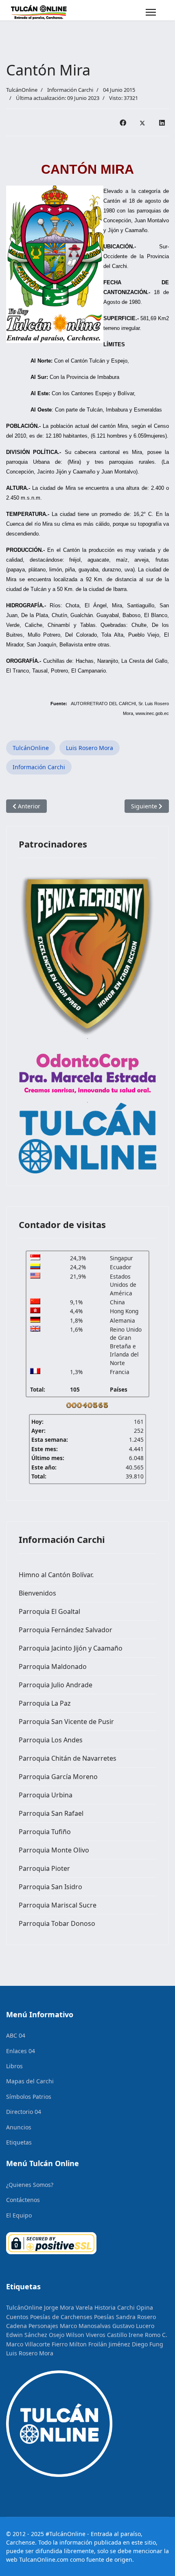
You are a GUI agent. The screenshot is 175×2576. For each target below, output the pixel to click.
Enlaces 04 (21, 2051)
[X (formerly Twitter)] (142, 122)
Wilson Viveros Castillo (96, 2335)
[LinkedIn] (162, 122)
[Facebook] (123, 122)
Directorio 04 (24, 2112)
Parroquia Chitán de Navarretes (68, 1758)
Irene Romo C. (148, 2335)
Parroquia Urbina (46, 1795)
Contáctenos (23, 2200)
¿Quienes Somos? (30, 2185)
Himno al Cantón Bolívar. (56, 1575)
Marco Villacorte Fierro (37, 2344)
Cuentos (17, 2317)
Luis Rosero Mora (90, 748)
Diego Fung (148, 2344)
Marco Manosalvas (85, 2326)
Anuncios (19, 2127)
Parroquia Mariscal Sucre (58, 1905)
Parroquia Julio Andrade (56, 1685)
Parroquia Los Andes (51, 1740)
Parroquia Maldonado (53, 1666)
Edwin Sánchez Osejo (35, 2335)
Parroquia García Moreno (58, 1777)
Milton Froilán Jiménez (100, 2344)
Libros (14, 2066)
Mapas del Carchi (30, 2081)
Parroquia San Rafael (51, 1813)
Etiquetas (19, 2142)
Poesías (104, 2317)
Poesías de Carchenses (61, 2317)
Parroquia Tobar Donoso (57, 1923)
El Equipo (19, 2215)
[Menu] (151, 12)
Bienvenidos (37, 1593)
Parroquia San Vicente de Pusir (66, 1722)
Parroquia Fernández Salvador (66, 1630)
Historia (105, 2307)
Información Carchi (70, 90)
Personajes (43, 2326)
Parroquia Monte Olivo (54, 1850)
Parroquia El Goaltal (49, 1611)
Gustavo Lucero (133, 2326)
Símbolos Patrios (29, 2097)
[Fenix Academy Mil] (87, 954)
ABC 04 (16, 2035)
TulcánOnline (31, 748)
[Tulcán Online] (87, 1138)
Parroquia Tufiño (45, 1832)
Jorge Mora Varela (68, 2307)
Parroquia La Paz (45, 1703)
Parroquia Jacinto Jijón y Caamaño (71, 1648)
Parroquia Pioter (44, 1868)
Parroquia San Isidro (50, 1887)
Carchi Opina (135, 2307)
